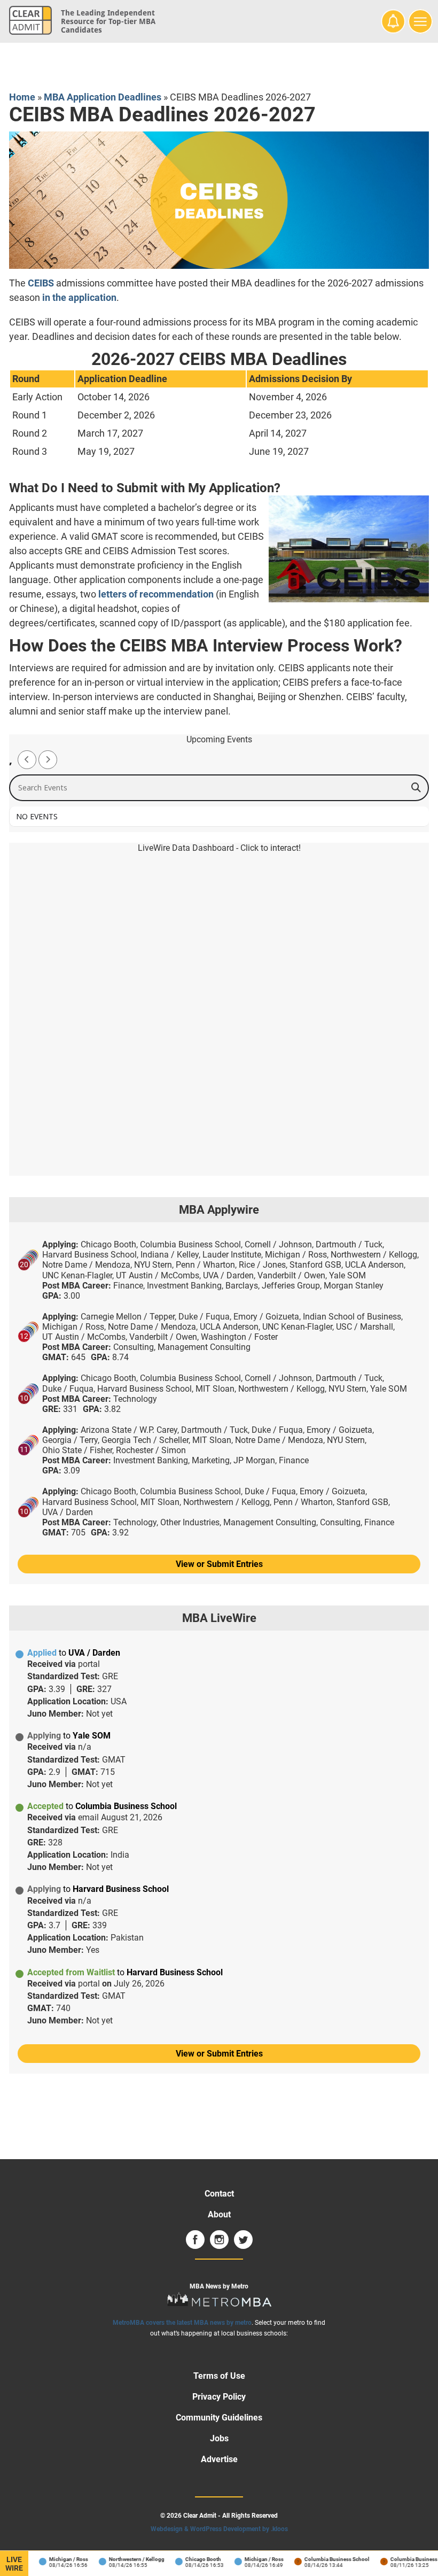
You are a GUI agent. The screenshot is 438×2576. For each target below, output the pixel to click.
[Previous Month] (27, 760)
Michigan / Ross (59, 2559)
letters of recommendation (156, 594)
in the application (79, 297)
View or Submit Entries (219, 1564)
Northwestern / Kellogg (127, 2559)
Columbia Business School (327, 2559)
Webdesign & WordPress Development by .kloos (219, 2529)
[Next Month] (48, 760)
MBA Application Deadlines (103, 97)
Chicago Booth (194, 2559)
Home (22, 97)
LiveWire (14, 2564)
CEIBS (41, 283)
